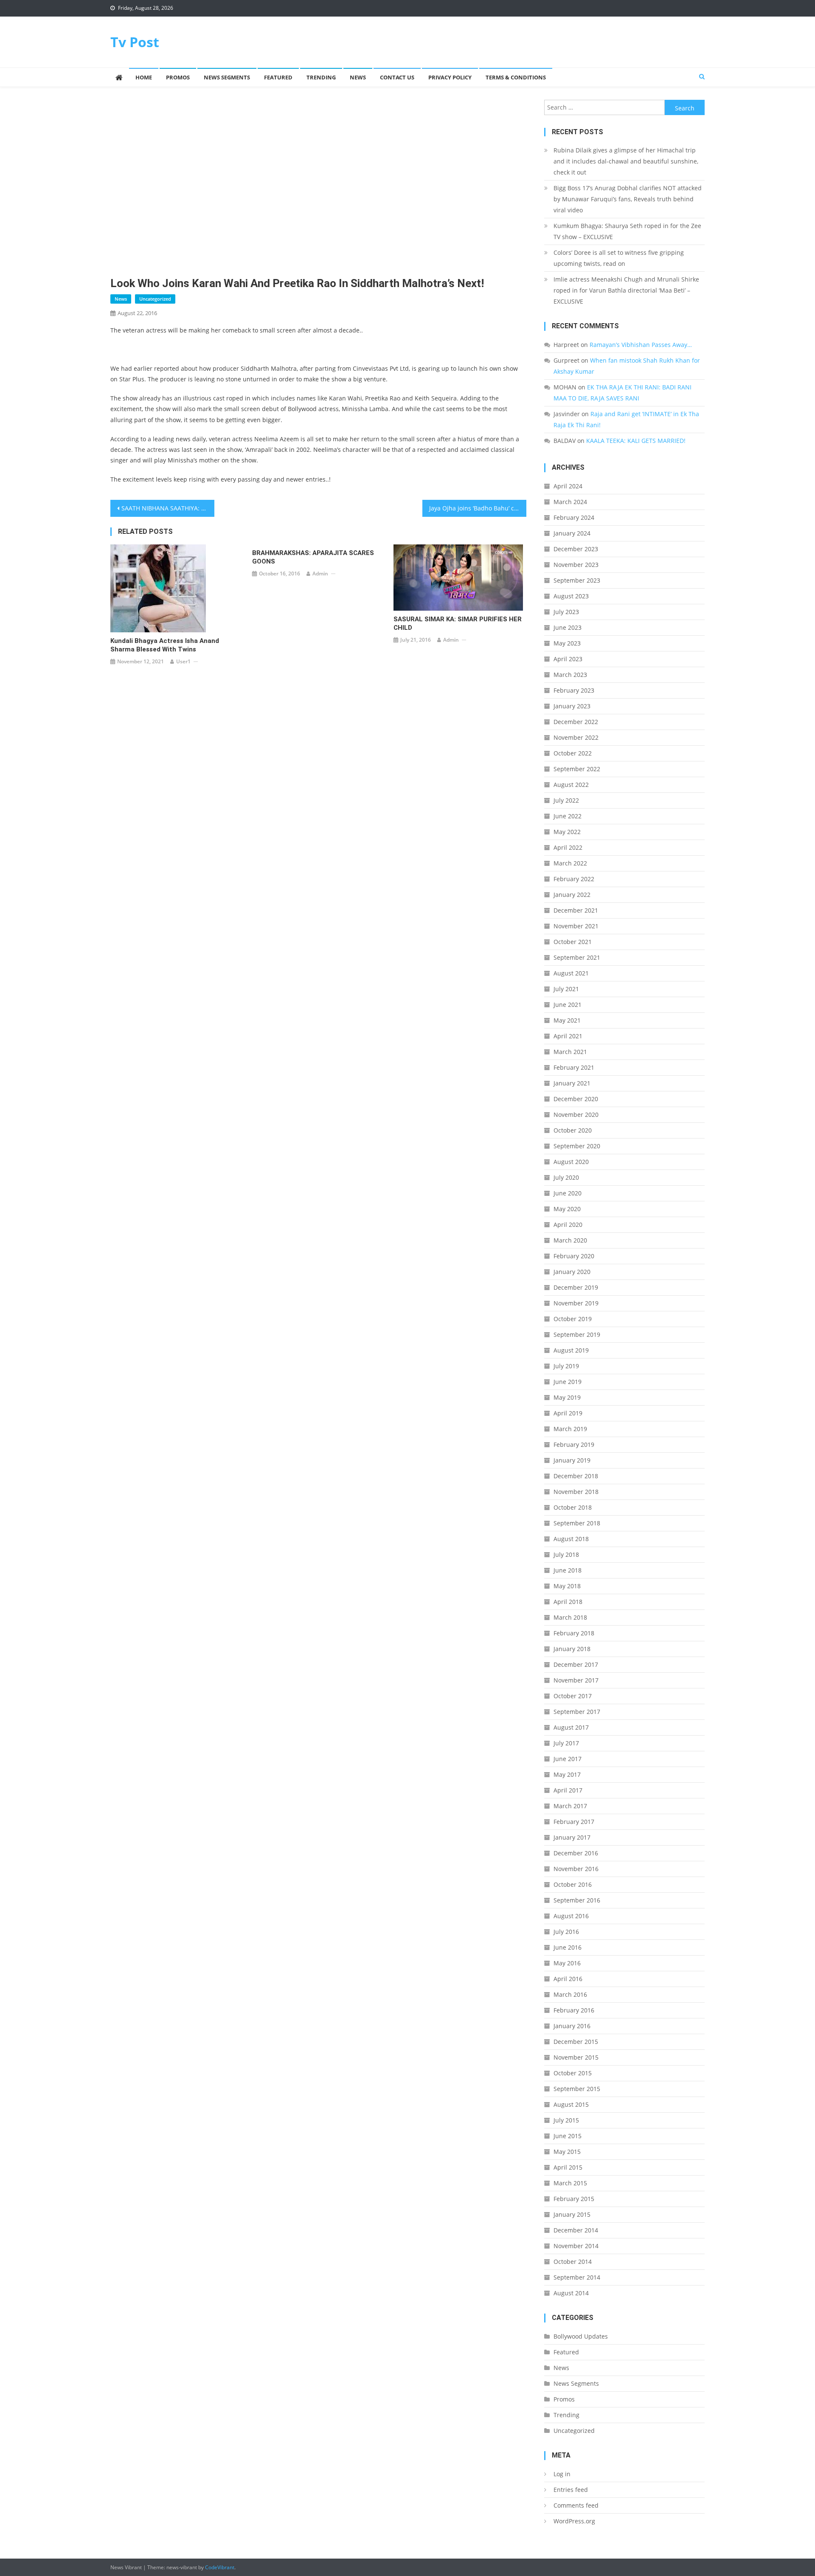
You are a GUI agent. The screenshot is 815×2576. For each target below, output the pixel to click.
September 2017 (577, 1712)
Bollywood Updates (581, 2336)
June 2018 (568, 1570)
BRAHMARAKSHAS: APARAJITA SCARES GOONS (313, 557)
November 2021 (576, 926)
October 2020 (573, 1130)
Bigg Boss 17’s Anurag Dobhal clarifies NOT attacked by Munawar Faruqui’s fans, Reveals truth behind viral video (628, 199)
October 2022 (573, 753)
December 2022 (576, 722)
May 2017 (567, 1774)
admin (320, 574)
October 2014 (573, 2262)
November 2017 (576, 1680)
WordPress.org (574, 2521)
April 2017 (568, 1790)
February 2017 (574, 1822)
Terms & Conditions (516, 77)
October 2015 (573, 2073)
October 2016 (573, 1884)
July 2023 (566, 612)
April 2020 (568, 1225)
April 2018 (568, 1602)
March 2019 (570, 1429)
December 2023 (576, 549)
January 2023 (572, 706)
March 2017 (570, 1806)
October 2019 (573, 1319)
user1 (183, 661)
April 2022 (568, 847)
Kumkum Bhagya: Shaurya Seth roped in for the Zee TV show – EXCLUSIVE (627, 231)
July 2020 (566, 1177)
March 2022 (570, 863)
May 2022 (567, 832)
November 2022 (576, 737)
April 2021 (568, 1036)
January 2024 (572, 533)
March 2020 (570, 1240)
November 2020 (576, 1115)
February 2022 (574, 879)
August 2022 (571, 785)
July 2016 (566, 1932)
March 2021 (570, 1052)
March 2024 (570, 502)
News (358, 77)
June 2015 (568, 2136)
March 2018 (570, 1617)
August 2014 (571, 2293)
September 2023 (577, 580)
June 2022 (568, 816)
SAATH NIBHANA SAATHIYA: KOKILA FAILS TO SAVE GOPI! (168, 508)
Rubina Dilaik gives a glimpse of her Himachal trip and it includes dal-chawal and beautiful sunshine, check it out (626, 161)
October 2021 (573, 942)
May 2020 (567, 1209)
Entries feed (571, 2490)
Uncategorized (155, 299)
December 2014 (576, 2230)
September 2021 (577, 957)
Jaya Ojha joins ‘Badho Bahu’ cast (476, 508)
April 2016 (568, 1979)
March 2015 (570, 2183)
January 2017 (572, 1837)
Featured (278, 77)
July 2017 (566, 1743)
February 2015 (574, 2199)
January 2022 (572, 895)
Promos (178, 77)
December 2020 (576, 1099)
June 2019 (568, 1382)
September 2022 (577, 769)
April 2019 (568, 1413)
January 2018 (572, 1649)
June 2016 (568, 1947)
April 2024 (568, 486)
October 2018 (573, 1507)
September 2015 (577, 2089)
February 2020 (574, 1256)
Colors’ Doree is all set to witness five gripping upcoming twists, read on (619, 258)
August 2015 (571, 2104)
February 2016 (574, 2010)
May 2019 (567, 1397)
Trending (321, 77)
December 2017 (576, 1664)
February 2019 (574, 1444)
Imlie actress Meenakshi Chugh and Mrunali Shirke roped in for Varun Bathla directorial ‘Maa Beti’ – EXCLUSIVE (626, 290)
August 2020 (571, 1162)
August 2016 (571, 1916)
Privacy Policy (450, 77)
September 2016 (577, 1900)
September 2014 (577, 2277)
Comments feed (576, 2505)
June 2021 (568, 1005)
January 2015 (572, 2214)
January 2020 (572, 1272)
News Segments (227, 77)
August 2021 (571, 973)
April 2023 (568, 659)
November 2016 (576, 1869)
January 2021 (572, 1083)
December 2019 (576, 1287)
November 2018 (576, 1492)
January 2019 (572, 1460)
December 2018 (576, 1476)
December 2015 (576, 2042)
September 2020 (577, 1146)
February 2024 (574, 517)
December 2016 (576, 1853)
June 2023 (568, 627)
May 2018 (567, 1586)
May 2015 (567, 2152)
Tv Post (135, 42)
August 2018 (571, 1539)
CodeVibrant (220, 2567)
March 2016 (570, 1994)
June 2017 (568, 1759)
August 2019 (571, 1350)
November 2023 (576, 565)
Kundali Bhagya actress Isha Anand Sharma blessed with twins (165, 645)
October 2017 (573, 1696)
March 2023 (570, 675)
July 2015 (566, 2120)
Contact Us (397, 77)
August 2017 (571, 1727)
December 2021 (576, 910)
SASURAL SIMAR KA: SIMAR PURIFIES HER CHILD (458, 623)
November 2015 (576, 2057)
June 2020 (568, 1193)
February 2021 (574, 1067)
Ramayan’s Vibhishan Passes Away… (641, 345)
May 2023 (567, 643)
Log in (562, 2474)
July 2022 (566, 800)
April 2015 (568, 2167)
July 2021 (566, 989)
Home (144, 77)
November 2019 (576, 1303)
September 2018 (577, 1523)
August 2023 (571, 596)
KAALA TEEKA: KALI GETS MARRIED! (636, 441)
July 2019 (566, 1366)
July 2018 (566, 1554)
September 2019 (577, 1335)
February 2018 (574, 1633)
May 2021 (567, 1020)
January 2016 (572, 2026)
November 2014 (576, 2246)
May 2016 (567, 1963)
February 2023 (574, 690)
